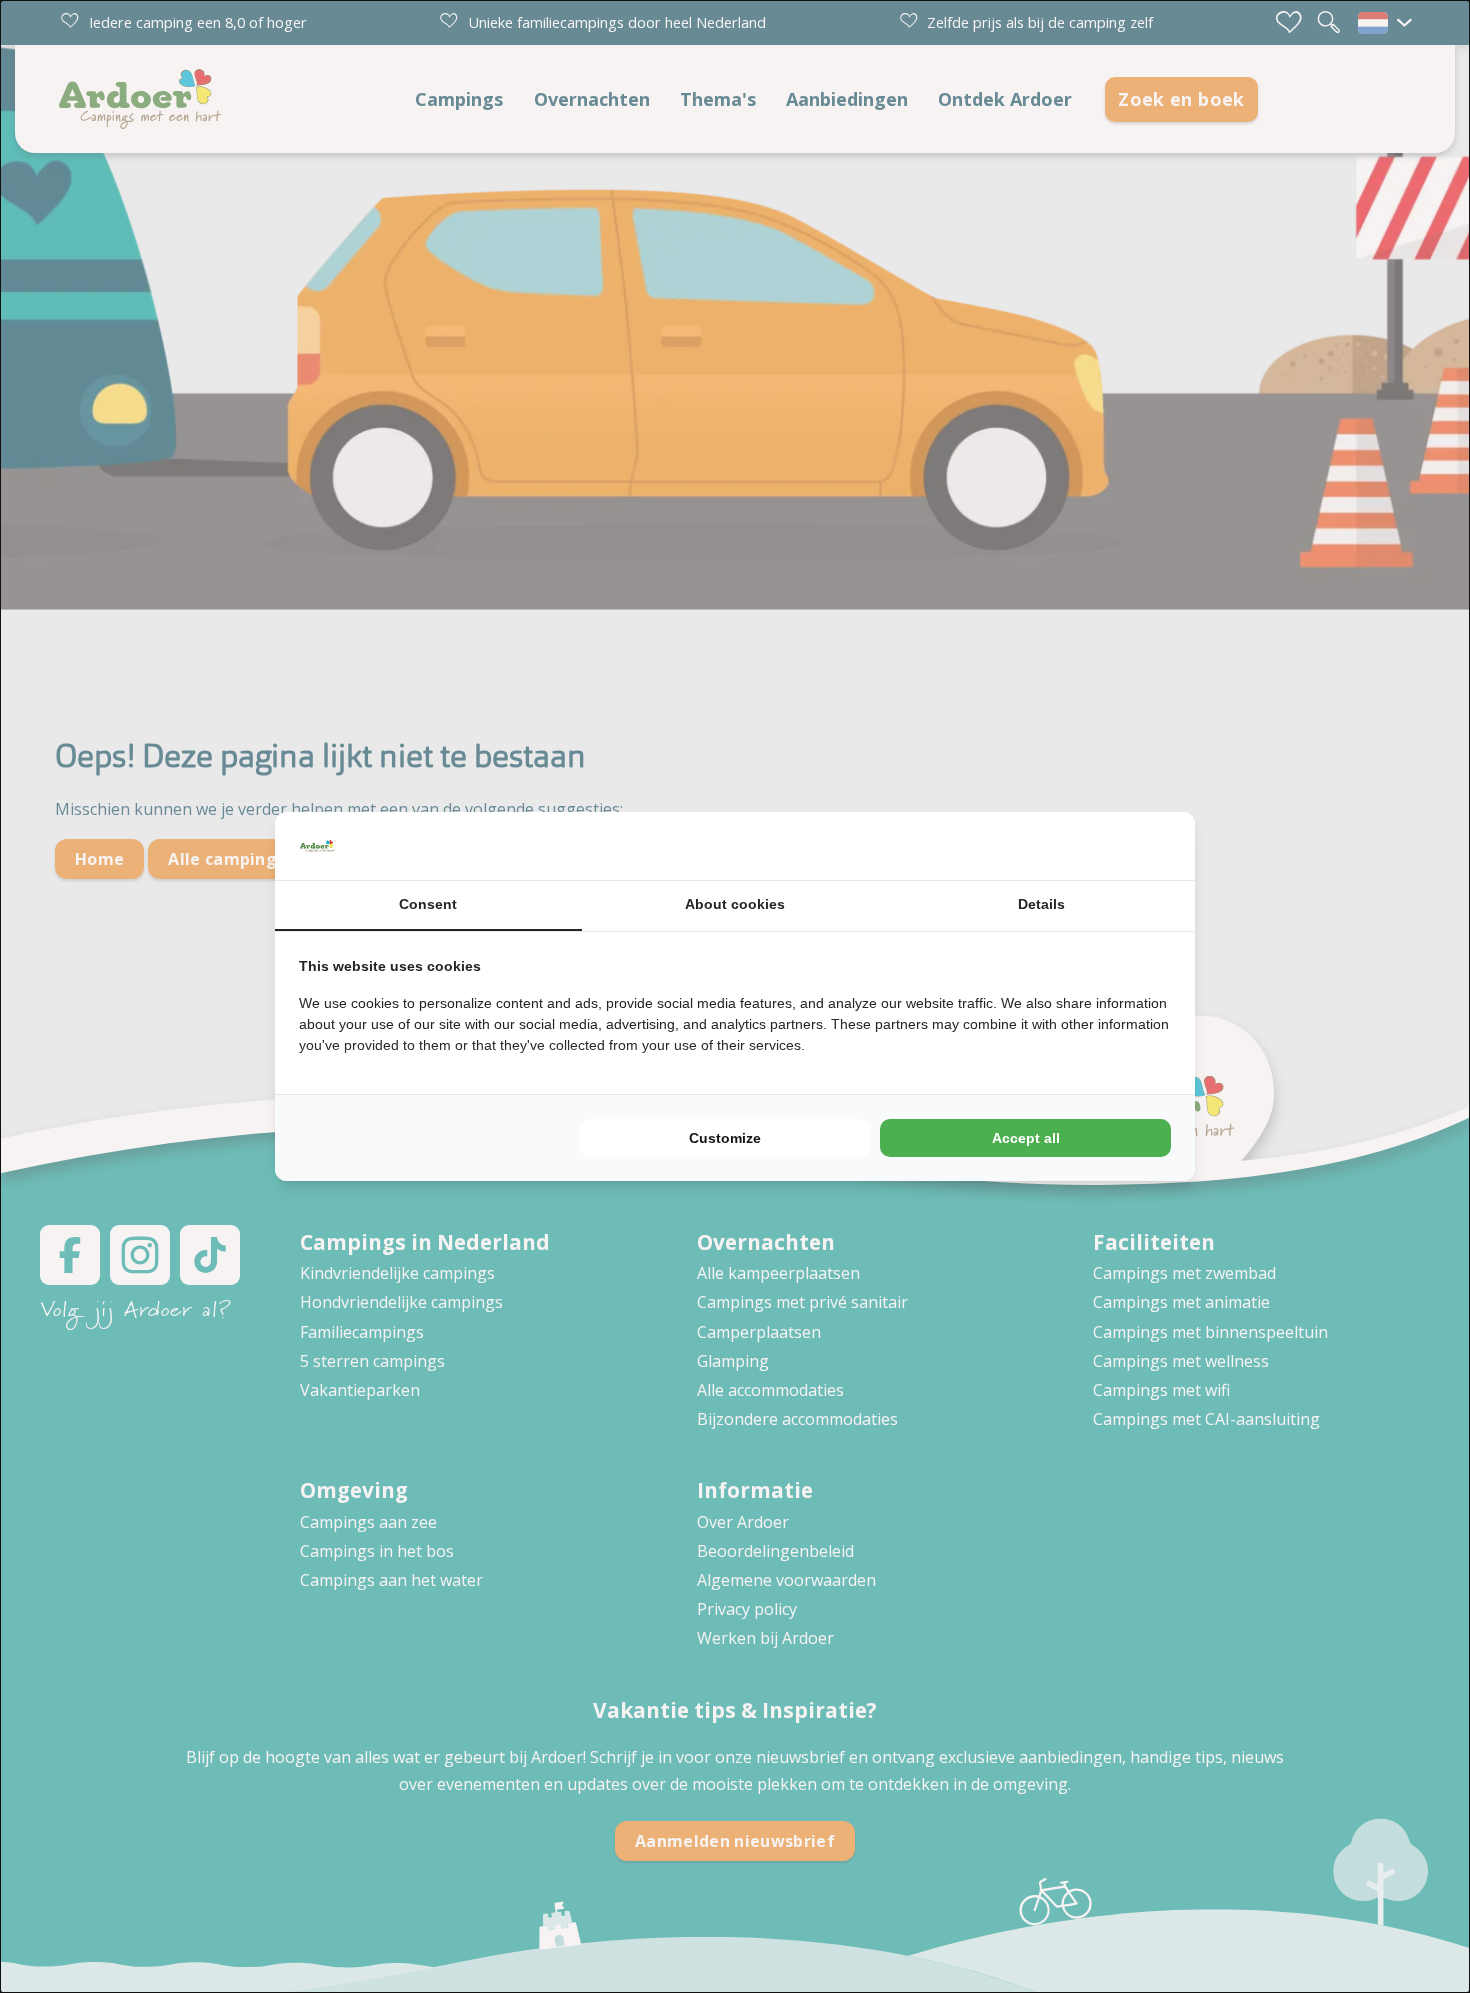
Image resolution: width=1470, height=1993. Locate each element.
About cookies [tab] (735, 904)
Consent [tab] (428, 904)
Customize (725, 1138)
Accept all (1026, 1138)
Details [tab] (1041, 904)
